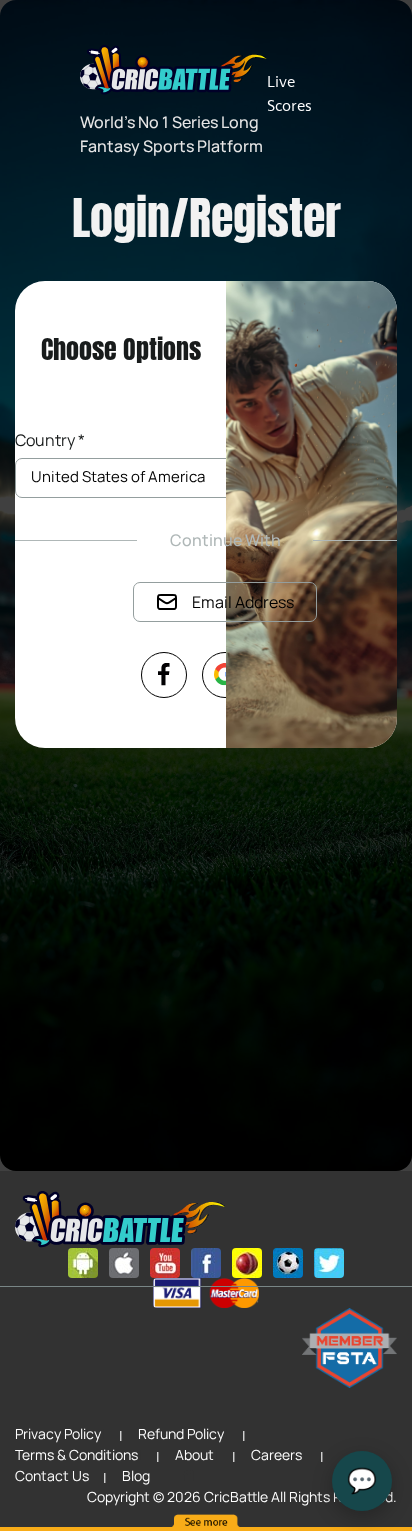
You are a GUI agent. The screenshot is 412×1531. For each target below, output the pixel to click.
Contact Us (52, 1475)
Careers (276, 1454)
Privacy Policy (58, 1433)
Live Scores (289, 93)
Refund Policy (181, 1433)
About (194, 1454)
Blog (136, 1475)
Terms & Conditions (76, 1454)
